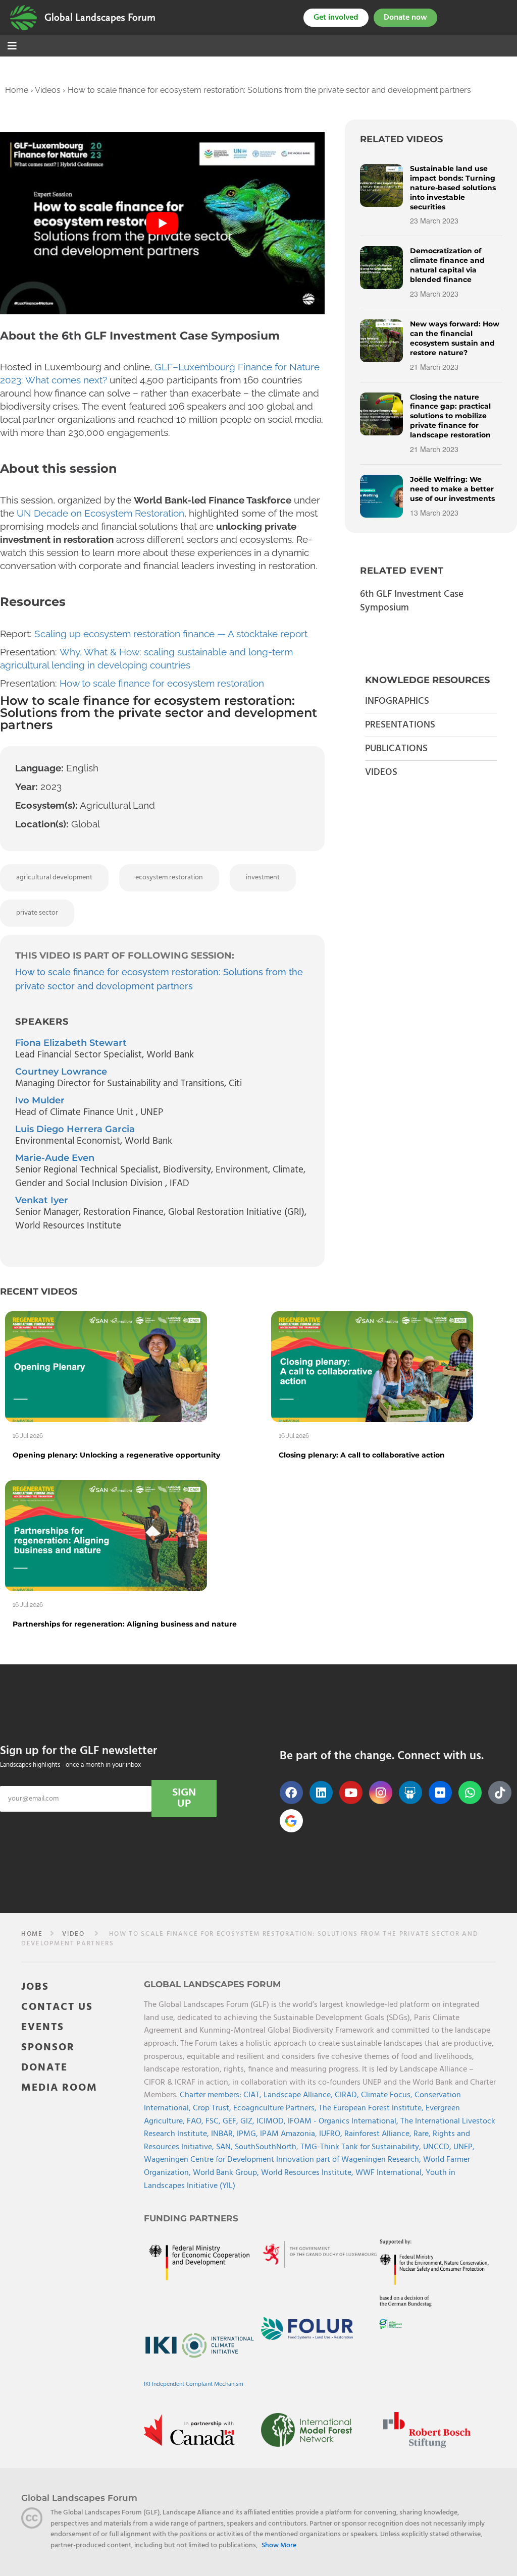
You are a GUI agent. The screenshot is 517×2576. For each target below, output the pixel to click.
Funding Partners (191, 2218)
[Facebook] (291, 1793)
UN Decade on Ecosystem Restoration (100, 513)
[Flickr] (440, 1793)
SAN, (225, 2147)
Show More (279, 2546)
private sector (37, 913)
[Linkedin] (321, 1793)
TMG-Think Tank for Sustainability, (362, 2147)
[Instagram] (381, 1793)
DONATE (44, 2068)
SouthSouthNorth (266, 2147)
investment (263, 878)
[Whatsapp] (470, 1793)
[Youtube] (351, 1793)
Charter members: (211, 2095)
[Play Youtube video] (162, 223)
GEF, (231, 2121)
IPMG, (248, 2134)
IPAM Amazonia (288, 2134)
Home (17, 90)
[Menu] (12, 47)
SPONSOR (48, 2048)
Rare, (423, 2134)
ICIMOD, (272, 2121)
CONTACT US (57, 2007)
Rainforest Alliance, (379, 2134)
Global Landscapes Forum (100, 18)
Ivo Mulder (40, 1100)
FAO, (196, 2121)
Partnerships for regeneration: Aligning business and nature (125, 1624)
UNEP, (464, 2147)
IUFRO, (332, 2134)
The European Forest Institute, (372, 2108)
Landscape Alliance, (299, 2095)
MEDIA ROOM (59, 2088)
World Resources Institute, (308, 2173)
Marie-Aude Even (55, 1158)
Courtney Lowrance (61, 1072)
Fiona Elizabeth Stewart (71, 1043)
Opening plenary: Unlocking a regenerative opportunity (116, 1455)
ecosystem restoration (169, 878)
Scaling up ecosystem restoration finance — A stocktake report (171, 634)
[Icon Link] (291, 1821)
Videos (48, 90)
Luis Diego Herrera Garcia (75, 1129)
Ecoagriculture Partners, (276, 2108)
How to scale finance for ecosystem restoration (162, 683)
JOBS (35, 1987)
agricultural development (54, 878)
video (73, 1934)
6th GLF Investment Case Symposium (412, 601)
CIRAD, (348, 2095)
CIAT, (253, 2095)
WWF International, (391, 2173)
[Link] (23, 18)
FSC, (214, 2121)
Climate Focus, (388, 2095)
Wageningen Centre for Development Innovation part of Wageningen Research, (283, 2160)
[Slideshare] (410, 1793)
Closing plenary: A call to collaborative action (362, 1455)
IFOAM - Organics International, (344, 2121)
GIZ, (248, 2121)
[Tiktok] (500, 1793)
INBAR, (224, 2134)
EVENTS (43, 2027)
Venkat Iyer (42, 1200)
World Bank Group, (227, 2173)
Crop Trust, (213, 2108)
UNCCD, (438, 2147)
